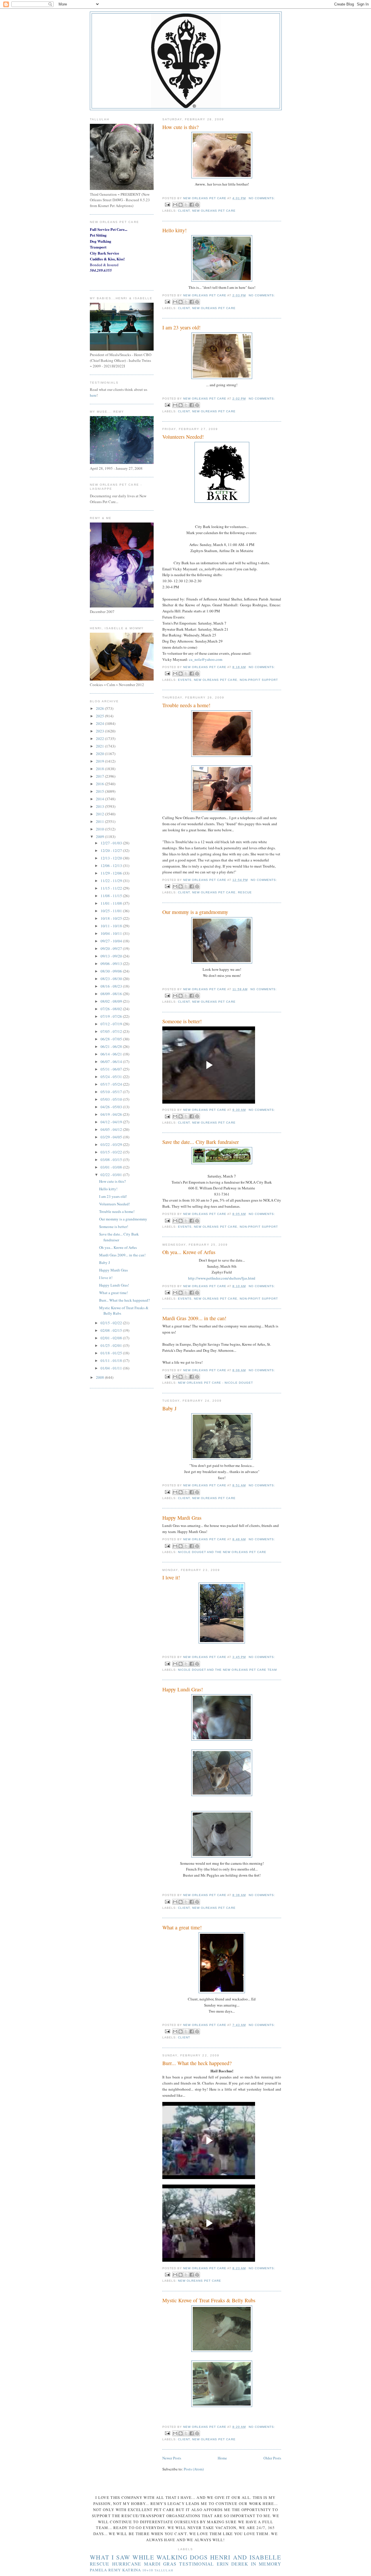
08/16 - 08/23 (112, 986)
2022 (100, 739)
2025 (100, 716)
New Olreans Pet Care (214, 211)
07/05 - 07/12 (112, 1031)
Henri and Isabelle (246, 2557)
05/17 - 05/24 (112, 1084)
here (93, 395)
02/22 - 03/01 (112, 1175)
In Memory (266, 2564)
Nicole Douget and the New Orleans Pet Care (222, 1552)
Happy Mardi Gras (182, 1518)
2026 (100, 708)
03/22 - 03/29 (112, 1144)
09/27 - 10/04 (112, 941)
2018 (100, 769)
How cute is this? (180, 127)
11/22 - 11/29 (112, 881)
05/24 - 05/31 (112, 1077)
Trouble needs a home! (186, 705)
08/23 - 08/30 (112, 979)
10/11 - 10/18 (112, 926)
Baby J (169, 1408)
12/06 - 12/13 (112, 866)
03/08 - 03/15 (112, 1160)
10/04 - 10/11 (112, 933)
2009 (100, 837)
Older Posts (272, 2458)
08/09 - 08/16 (112, 994)
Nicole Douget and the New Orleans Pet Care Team (227, 1670)
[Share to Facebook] (192, 205)
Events (185, 680)
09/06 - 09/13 (112, 964)
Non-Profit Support (259, 680)
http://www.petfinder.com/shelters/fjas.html (222, 1278)
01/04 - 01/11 (112, 1368)
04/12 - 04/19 (112, 1122)
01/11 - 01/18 (112, 1360)
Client (184, 211)
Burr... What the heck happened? (197, 2063)
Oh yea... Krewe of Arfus (189, 1252)
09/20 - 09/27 (112, 948)
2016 (100, 784)
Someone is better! (182, 1021)
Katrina (132, 2570)
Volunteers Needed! (183, 437)
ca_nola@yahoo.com (206, 659)
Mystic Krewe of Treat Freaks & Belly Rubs (209, 2300)
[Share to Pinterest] (197, 205)
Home (222, 2458)
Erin (223, 2564)
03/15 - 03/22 (112, 1152)
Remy (115, 2570)
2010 (100, 829)
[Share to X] (186, 205)
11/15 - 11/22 (112, 888)
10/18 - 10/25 (112, 918)
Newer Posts (172, 2458)
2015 (100, 791)
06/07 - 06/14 (112, 1062)
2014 (100, 799)
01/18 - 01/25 (112, 1353)
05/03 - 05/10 (112, 1099)
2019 (100, 761)
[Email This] (175, 205)
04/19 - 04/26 (112, 1114)
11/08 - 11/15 (112, 896)
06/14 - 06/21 (112, 1054)
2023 (100, 731)
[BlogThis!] (181, 205)
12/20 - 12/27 (112, 850)
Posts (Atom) (194, 2469)
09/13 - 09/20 (112, 956)
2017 (100, 776)
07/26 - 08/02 (112, 1009)
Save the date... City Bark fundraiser (201, 1142)
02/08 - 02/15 (112, 1330)
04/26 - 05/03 (112, 1107)
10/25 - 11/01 (112, 911)
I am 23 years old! (181, 327)
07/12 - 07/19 (112, 1024)
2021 (100, 746)
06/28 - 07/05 (112, 1039)
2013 (100, 806)
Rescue (245, 892)
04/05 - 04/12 (112, 1129)
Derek (240, 2564)
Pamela (99, 2570)
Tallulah (164, 2570)
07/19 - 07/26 (112, 1016)
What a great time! (182, 1927)
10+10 (148, 2570)
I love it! (171, 1577)
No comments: (262, 198)
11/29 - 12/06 (112, 873)
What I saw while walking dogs (149, 2557)
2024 (100, 723)
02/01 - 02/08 (112, 1338)
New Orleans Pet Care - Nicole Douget (215, 1383)
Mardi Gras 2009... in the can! (194, 1318)
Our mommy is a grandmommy (195, 912)
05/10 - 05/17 (112, 1092)
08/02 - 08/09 (112, 1001)
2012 (100, 814)
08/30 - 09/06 (112, 971)
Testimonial (197, 2564)
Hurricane (127, 2564)
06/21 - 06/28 (112, 1046)
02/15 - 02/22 (112, 1323)
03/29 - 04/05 (112, 1137)
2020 (100, 754)
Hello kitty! (174, 230)
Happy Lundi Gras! (183, 1689)
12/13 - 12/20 (112, 858)
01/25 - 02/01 (112, 1345)
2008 (100, 1377)
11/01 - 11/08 (112, 903)
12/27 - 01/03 (112, 843)
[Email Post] (167, 204)
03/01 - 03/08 (112, 1167)
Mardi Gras (160, 2564)
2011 (100, 821)
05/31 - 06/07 (112, 1069)
